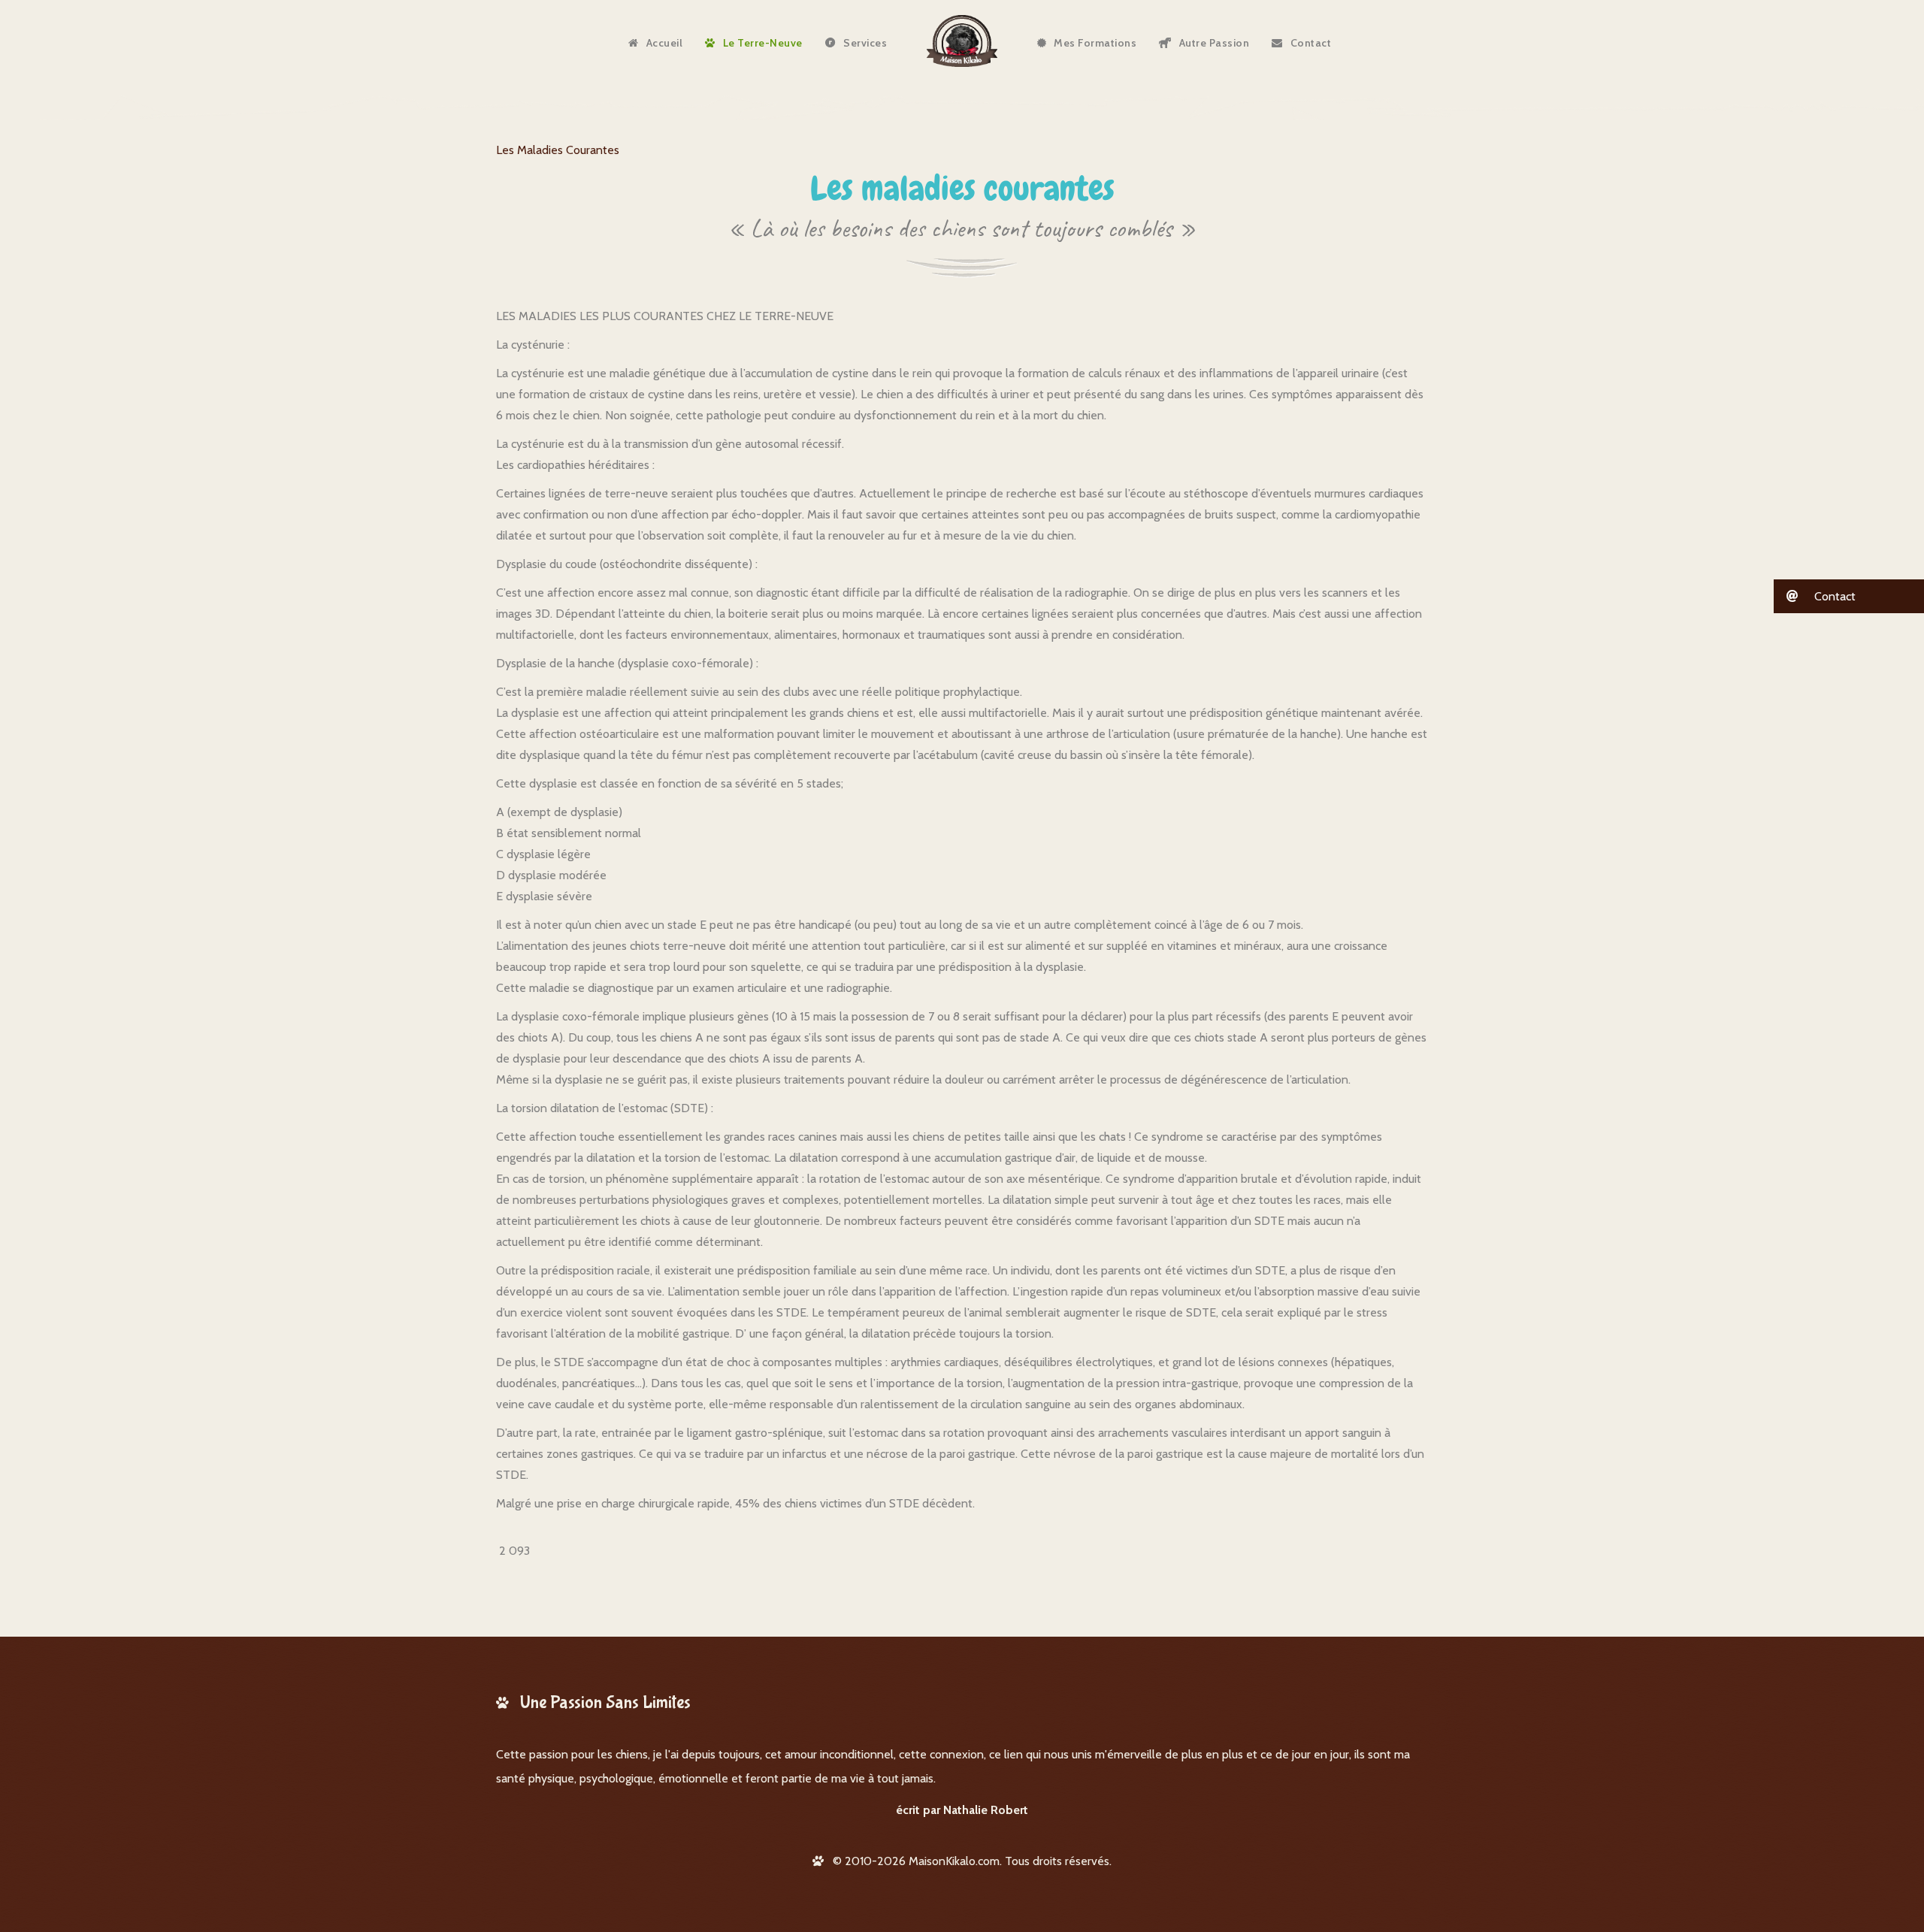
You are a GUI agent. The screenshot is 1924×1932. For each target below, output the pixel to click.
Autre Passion (1215, 43)
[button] (1849, 596)
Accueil (665, 43)
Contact (1311, 43)
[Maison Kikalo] (962, 41)
